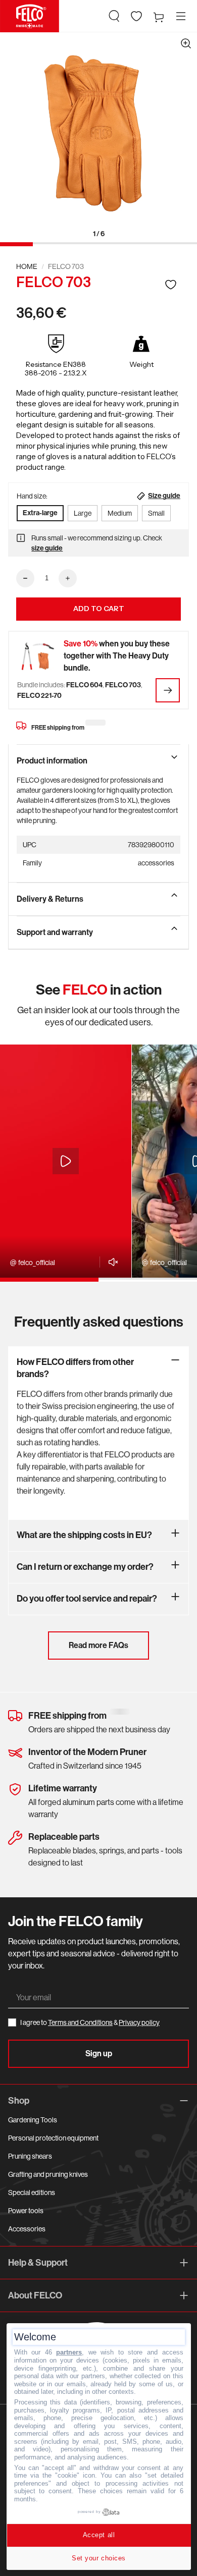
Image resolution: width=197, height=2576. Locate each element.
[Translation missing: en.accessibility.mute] (110, 1262)
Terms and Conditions (80, 2022)
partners (69, 2352)
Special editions (32, 2193)
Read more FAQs (98, 1645)
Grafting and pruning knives (48, 2174)
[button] (114, 16)
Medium (120, 513)
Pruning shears (30, 2156)
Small (156, 513)
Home (27, 266)
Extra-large (40, 513)
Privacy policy (139, 2022)
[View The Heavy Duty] (168, 690)
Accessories (27, 2229)
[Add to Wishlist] (171, 284)
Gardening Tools (33, 2120)
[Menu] (181, 16)
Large (83, 513)
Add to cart (99, 609)
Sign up (99, 2053)
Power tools (26, 2211)
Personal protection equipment (53, 2138)
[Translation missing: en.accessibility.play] (66, 1161)
